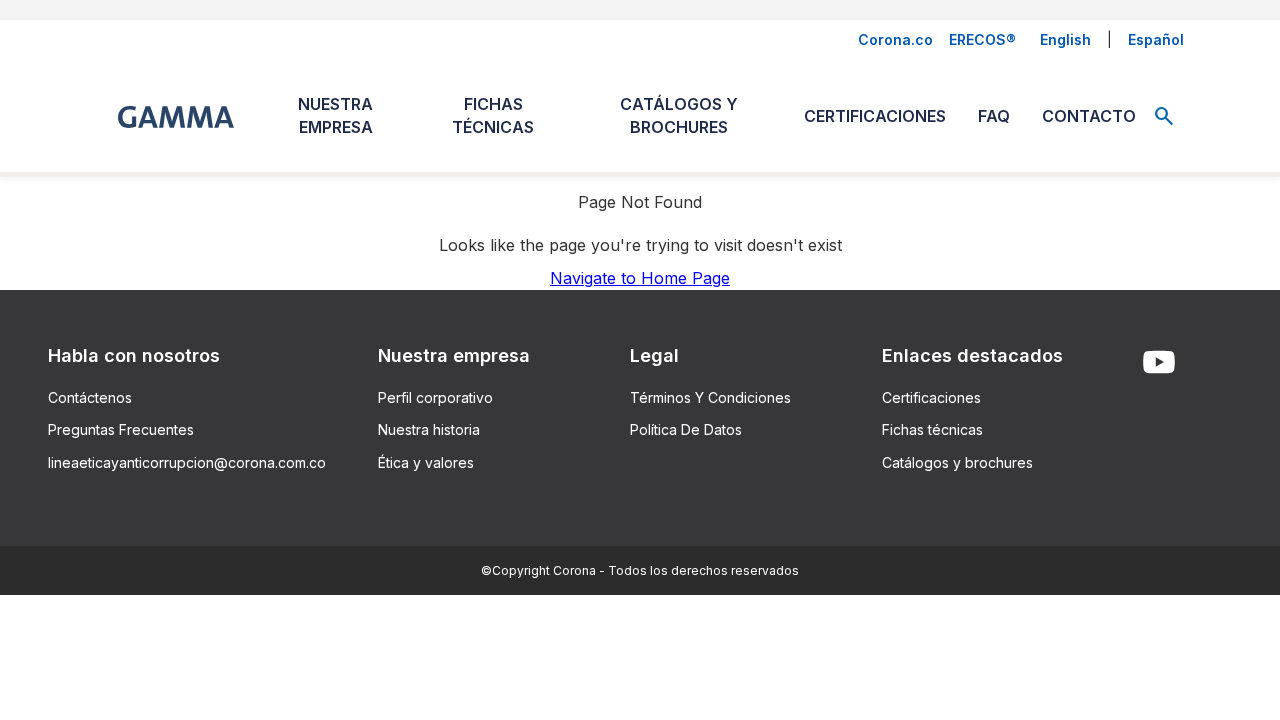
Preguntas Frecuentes (121, 429)
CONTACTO (1089, 116)
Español (1156, 39)
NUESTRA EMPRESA (335, 115)
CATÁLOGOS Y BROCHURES (679, 115)
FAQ (994, 116)
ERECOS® (982, 39)
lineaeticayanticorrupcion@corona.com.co (187, 462)
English (1065, 39)
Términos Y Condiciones (710, 397)
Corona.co (895, 39)
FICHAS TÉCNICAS (493, 115)
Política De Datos (686, 429)
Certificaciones (931, 397)
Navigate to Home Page (640, 278)
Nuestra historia (429, 429)
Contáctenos (90, 397)
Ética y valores (426, 462)
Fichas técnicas (932, 429)
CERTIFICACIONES (875, 116)
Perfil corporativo (435, 397)
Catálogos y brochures (957, 462)
